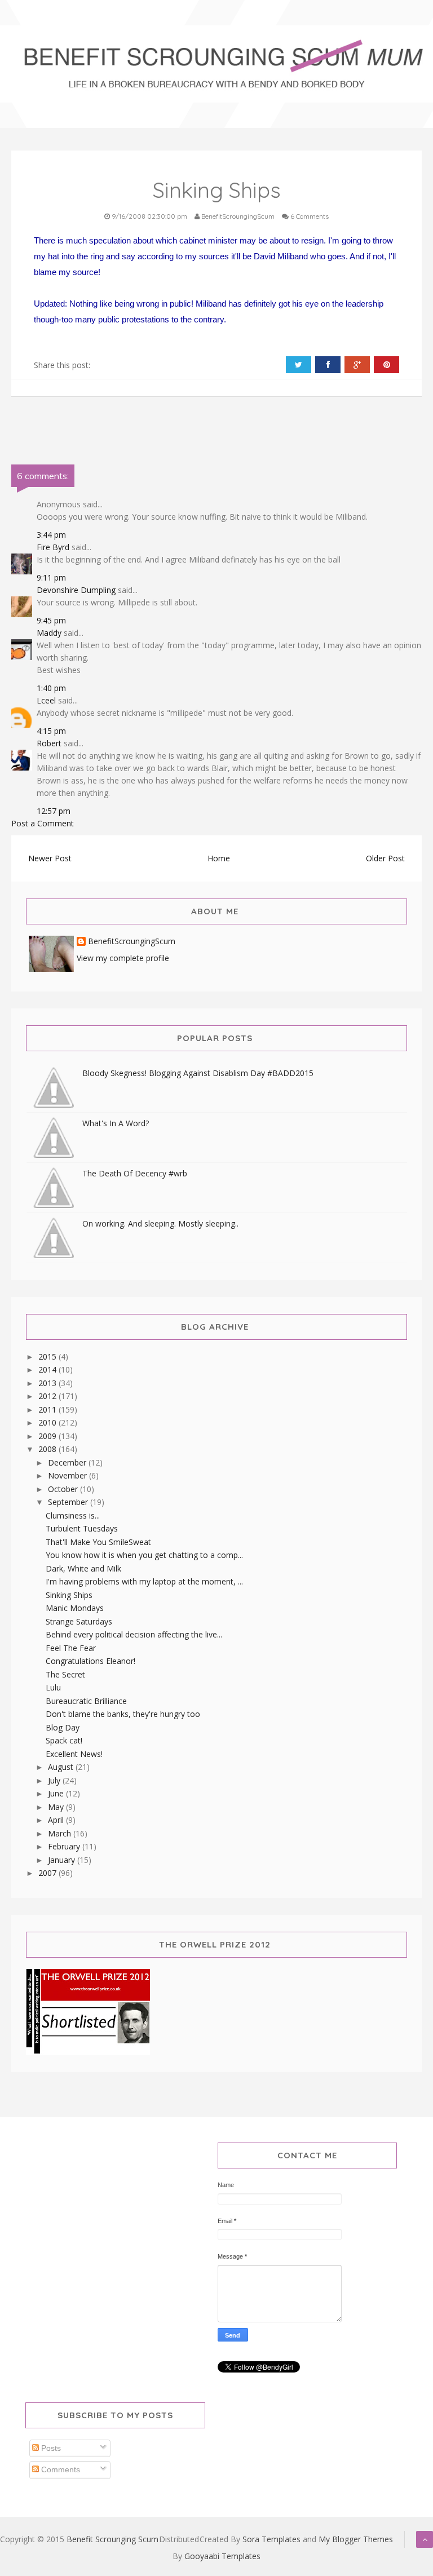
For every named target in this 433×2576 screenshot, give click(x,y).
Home (219, 858)
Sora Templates (271, 2539)
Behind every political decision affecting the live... (134, 1634)
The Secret (65, 1674)
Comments (59, 2469)
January (63, 1860)
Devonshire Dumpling (76, 590)
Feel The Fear (71, 1648)
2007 (48, 1873)
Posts (50, 2448)
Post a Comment (43, 823)
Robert (49, 743)
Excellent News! (74, 1754)
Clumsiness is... (73, 1515)
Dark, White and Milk (83, 1568)
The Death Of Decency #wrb (135, 1173)
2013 (48, 1383)
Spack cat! (64, 1740)
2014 (48, 1369)
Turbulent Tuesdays (82, 1528)
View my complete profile (123, 958)
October (64, 1489)
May (57, 1807)
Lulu (53, 1687)
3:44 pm (51, 535)
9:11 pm (51, 577)
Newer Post (50, 858)
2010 (48, 1422)
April (57, 1820)
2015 (48, 1356)
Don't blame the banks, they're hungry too (123, 1714)
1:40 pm (51, 688)
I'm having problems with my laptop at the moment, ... (144, 1581)
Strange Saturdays (79, 1621)
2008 (48, 1449)
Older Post (385, 858)
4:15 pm (51, 731)
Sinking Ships (69, 1595)
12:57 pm (54, 811)
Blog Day (63, 1727)
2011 (48, 1409)
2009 (48, 1436)
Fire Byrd (53, 547)
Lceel (46, 700)
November (69, 1475)
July (55, 1780)
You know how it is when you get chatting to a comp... (144, 1555)
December (68, 1462)
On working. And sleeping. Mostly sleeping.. (160, 1223)
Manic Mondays (75, 1608)
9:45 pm (51, 620)
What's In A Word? (116, 1123)
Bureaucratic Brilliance (86, 1701)
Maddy (49, 633)
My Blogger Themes (356, 2539)
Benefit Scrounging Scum (112, 2539)
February (65, 1846)
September (69, 1502)
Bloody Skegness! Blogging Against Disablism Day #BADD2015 (198, 1073)
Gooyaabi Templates (222, 2556)
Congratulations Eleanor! (90, 1661)
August (62, 1767)
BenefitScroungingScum (132, 942)
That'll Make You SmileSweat (98, 1542)
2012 (48, 1396)
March (61, 1833)
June (57, 1793)
